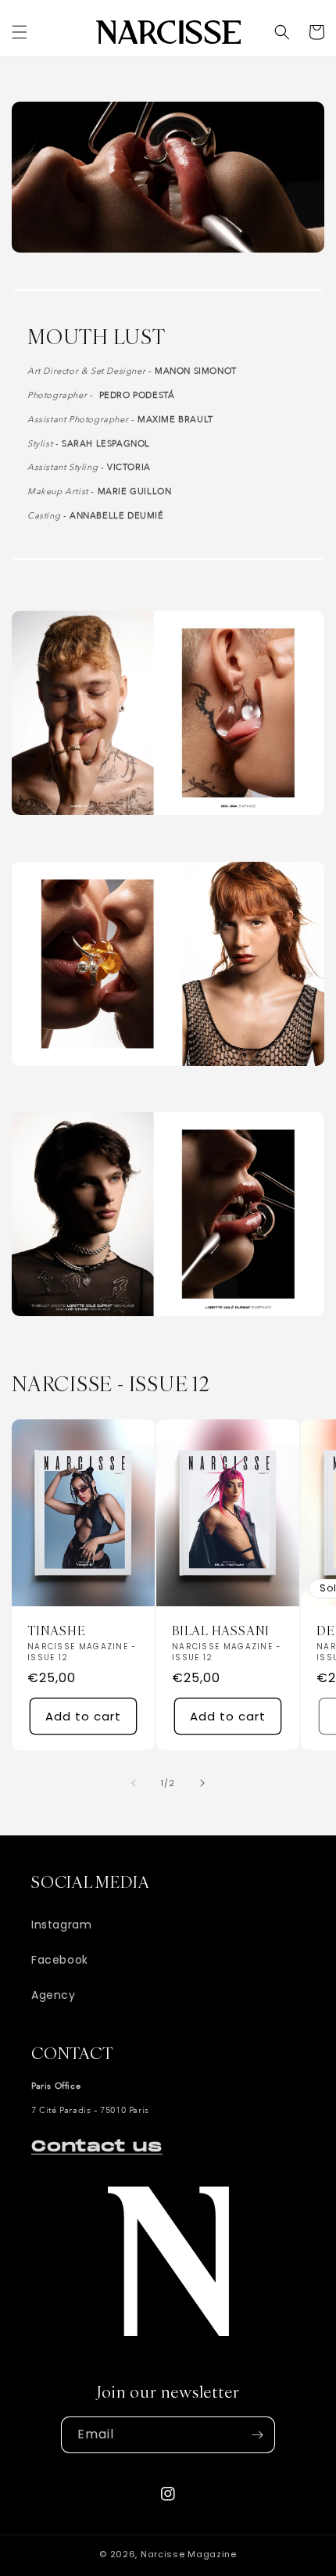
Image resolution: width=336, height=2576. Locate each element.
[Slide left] (134, 1783)
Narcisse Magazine (189, 2554)
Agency (54, 1995)
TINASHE (56, 1631)
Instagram (61, 1925)
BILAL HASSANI (221, 1631)
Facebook (60, 1960)
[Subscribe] (257, 2435)
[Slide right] (202, 1783)
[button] (20, 32)
